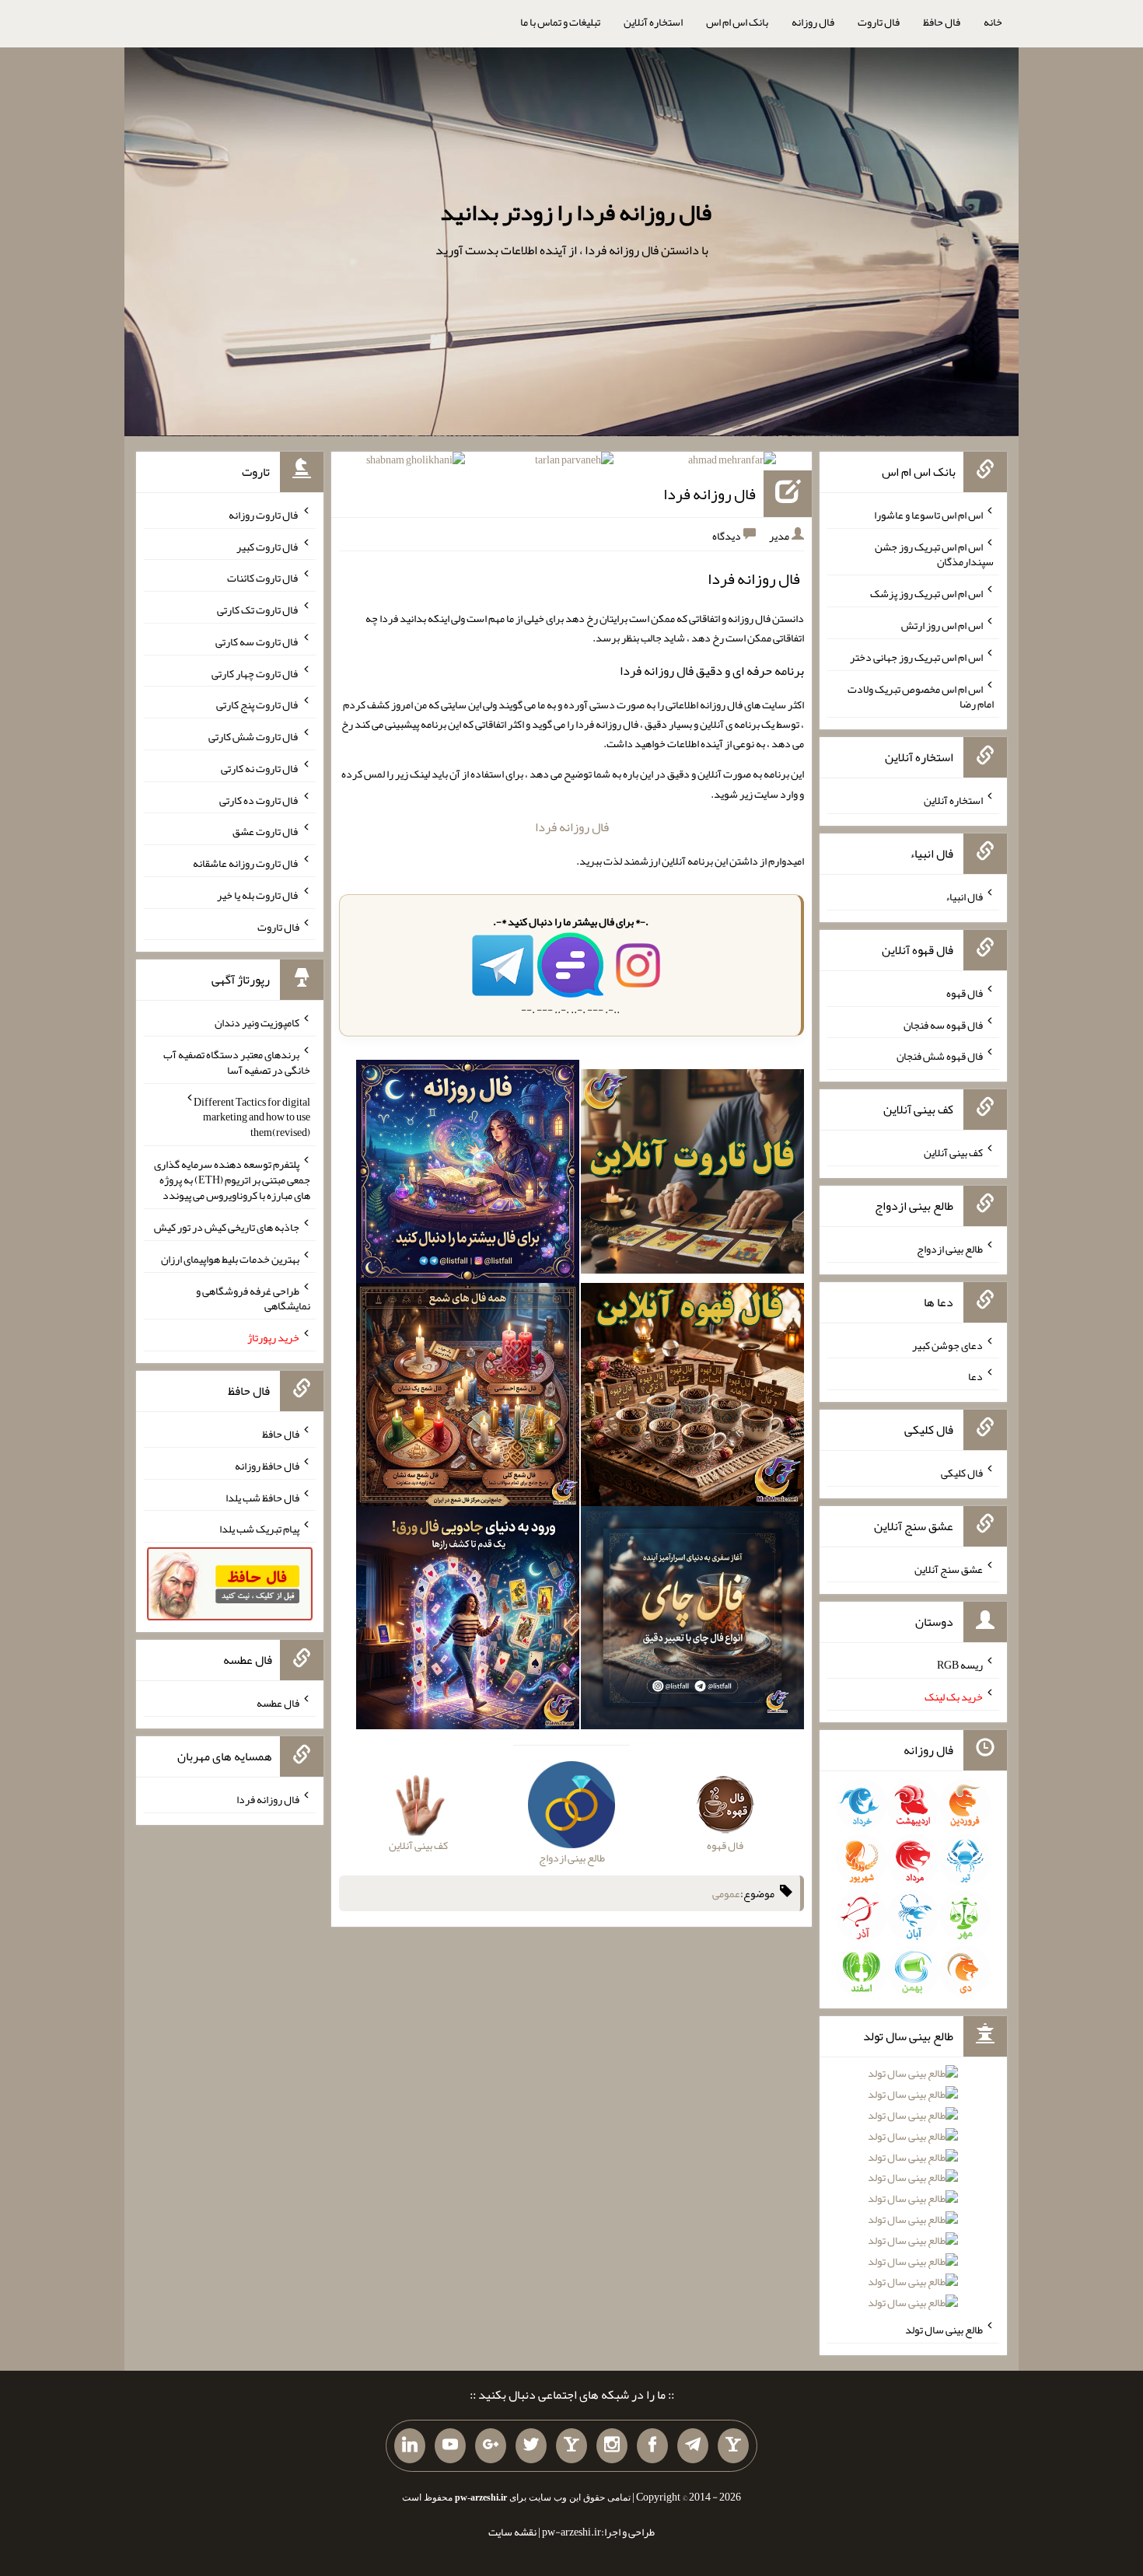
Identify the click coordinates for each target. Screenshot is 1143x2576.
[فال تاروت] (692, 1175)
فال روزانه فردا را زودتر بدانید (576, 212)
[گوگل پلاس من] (491, 2446)
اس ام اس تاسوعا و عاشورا (928, 515)
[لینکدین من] (410, 2446)
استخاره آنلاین (653, 22)
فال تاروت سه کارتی (257, 641)
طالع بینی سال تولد (944, 2330)
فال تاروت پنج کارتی (258, 704)
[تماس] (571, 2446)
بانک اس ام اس (737, 22)
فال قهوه (965, 993)
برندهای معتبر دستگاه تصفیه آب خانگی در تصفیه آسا (237, 1062)
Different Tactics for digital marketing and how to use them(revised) (252, 1117)
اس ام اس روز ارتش (942, 625)
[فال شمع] (468, 1397)
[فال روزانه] (468, 1175)
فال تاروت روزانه (264, 515)
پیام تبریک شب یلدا (259, 1529)
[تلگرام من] (693, 2446)
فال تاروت (879, 22)
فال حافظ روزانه (267, 1466)
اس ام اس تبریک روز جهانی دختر (916, 657)
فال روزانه (813, 22)
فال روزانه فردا (710, 494)
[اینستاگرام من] (612, 2446)
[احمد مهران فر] (732, 463)
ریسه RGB (960, 1665)
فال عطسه (278, 1703)
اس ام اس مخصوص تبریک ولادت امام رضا (921, 696)
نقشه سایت (512, 2532)
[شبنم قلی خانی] (416, 463)
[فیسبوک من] (652, 2446)
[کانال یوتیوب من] (450, 2446)
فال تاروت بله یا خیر (258, 895)
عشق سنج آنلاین (949, 1568)
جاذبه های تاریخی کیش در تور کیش (227, 1227)
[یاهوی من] (733, 2446)
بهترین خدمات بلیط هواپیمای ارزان (230, 1259)
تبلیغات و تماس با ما (560, 22)
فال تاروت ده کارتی (259, 799)
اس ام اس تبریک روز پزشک (926, 593)
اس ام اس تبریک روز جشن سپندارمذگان (934, 554)
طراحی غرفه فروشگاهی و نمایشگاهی (253, 1298)
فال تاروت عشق (266, 831)
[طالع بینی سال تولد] (913, 2193)
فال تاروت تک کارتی (258, 610)
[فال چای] (692, 1620)
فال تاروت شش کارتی (254, 736)
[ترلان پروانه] (574, 463)
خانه (993, 22)
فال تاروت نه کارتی (260, 768)
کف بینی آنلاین (953, 1152)
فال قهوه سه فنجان (943, 1024)
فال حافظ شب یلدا (262, 1497)
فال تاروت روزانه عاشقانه (246, 863)
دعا (975, 1376)
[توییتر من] (531, 2446)
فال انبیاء (964, 897)
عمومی (726, 1893)
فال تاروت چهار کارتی (255, 673)
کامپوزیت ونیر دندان (257, 1022)
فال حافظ (942, 22)
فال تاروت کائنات (263, 578)
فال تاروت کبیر (268, 546)
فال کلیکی (962, 1473)
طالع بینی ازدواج (950, 1249)
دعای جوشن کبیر (947, 1344)
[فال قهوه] (692, 1397)
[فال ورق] (468, 1620)
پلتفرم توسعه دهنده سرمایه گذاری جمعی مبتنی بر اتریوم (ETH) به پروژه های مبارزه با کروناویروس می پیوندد (232, 1180)
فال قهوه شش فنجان (940, 1056)
